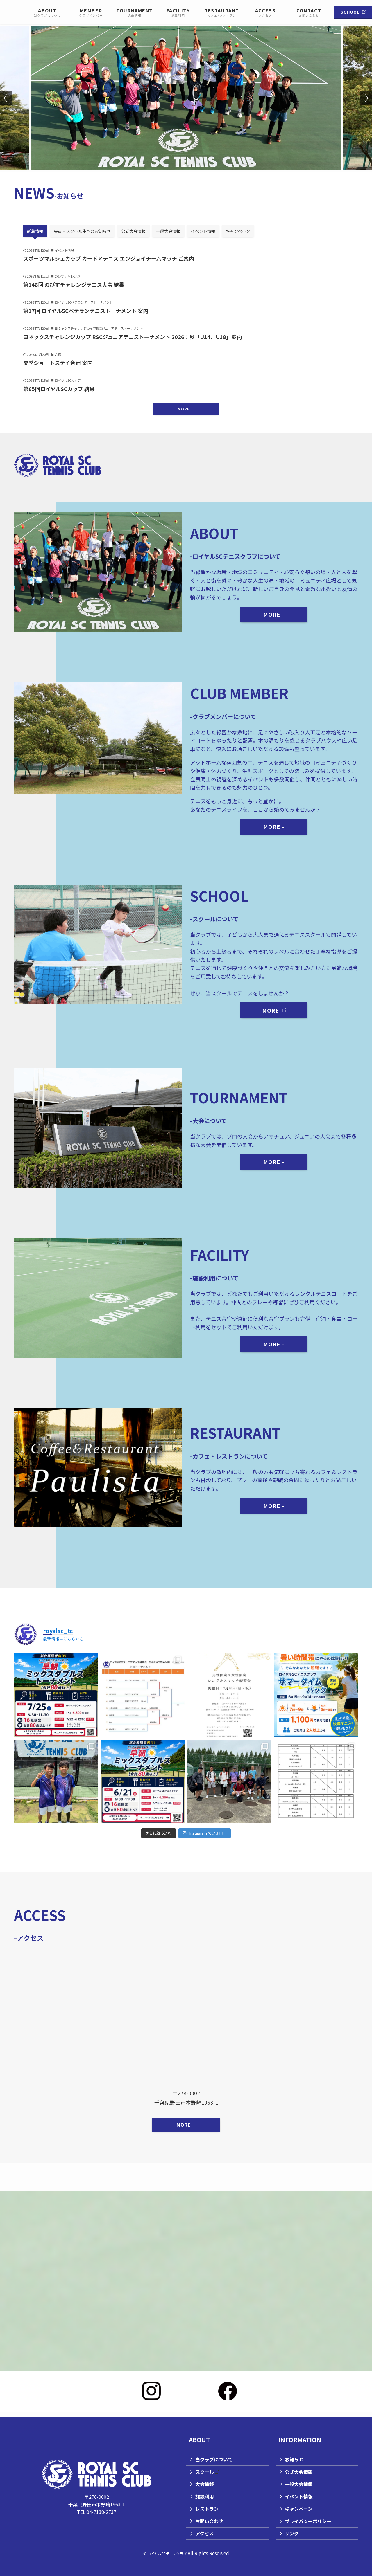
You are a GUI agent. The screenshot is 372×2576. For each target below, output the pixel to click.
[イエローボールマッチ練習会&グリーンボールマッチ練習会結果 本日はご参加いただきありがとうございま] (143, 1695)
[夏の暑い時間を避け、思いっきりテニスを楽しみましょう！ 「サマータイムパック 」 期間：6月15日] (316, 1695)
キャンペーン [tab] (238, 231)
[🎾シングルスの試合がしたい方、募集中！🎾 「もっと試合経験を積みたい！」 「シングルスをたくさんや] (229, 1695)
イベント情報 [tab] (203, 231)
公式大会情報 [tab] (133, 231)
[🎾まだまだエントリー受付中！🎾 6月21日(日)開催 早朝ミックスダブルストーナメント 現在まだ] (143, 1782)
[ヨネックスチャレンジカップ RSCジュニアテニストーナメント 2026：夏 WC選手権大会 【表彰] (56, 1782)
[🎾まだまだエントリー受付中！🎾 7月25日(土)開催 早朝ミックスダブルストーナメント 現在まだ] (56, 1695)
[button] (184, 166)
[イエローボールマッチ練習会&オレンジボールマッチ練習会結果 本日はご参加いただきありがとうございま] (316, 1782)
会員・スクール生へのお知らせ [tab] (82, 231)
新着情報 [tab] (35, 231)
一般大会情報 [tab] (168, 231)
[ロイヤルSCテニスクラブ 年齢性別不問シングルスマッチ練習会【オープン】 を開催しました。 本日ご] (229, 1782)
